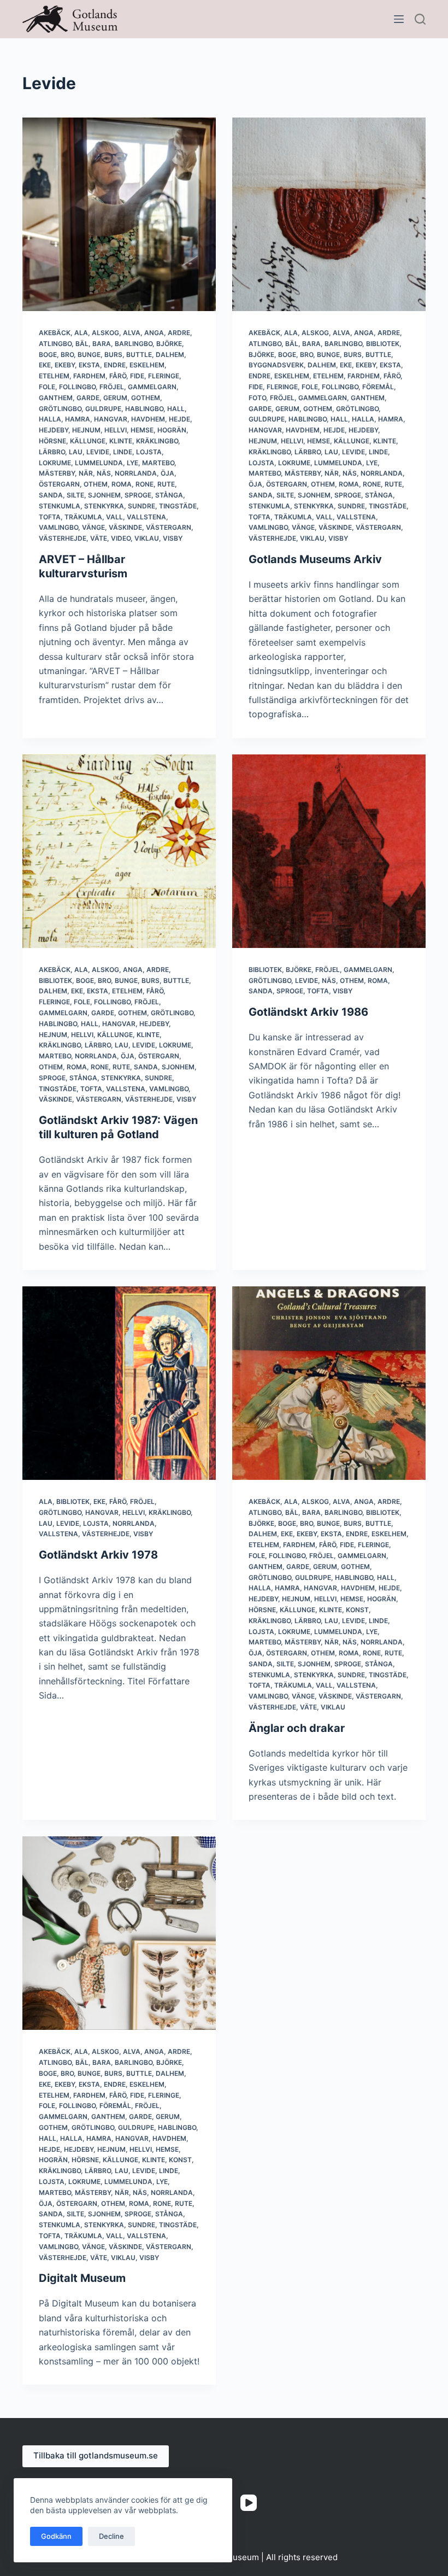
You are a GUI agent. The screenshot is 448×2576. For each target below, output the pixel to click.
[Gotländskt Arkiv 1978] (119, 1383)
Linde (123, 452)
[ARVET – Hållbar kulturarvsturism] (119, 214)
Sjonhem (104, 495)
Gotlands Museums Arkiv (315, 559)
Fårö (118, 376)
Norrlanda (136, 473)
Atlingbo (55, 344)
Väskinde (125, 527)
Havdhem (148, 419)
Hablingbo (144, 409)
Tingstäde (178, 506)
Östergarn (59, 484)
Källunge (88, 441)
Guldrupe (103, 409)
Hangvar (111, 419)
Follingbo (77, 387)
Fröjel (112, 387)
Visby (173, 538)
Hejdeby (54, 430)
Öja (167, 473)
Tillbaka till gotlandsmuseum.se (96, 2455)
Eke (45, 365)
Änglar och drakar (297, 1728)
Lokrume (55, 463)
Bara (102, 344)
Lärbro (52, 452)
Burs (113, 355)
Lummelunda (99, 463)
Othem (96, 484)
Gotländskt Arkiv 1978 (98, 1555)
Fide (137, 376)
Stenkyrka (104, 506)
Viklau (147, 538)
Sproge (138, 495)
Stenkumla (60, 506)
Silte (75, 495)
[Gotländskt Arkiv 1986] (329, 851)
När (86, 473)
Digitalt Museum (82, 2278)
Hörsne (52, 441)
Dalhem (170, 355)
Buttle (139, 355)
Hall (176, 409)
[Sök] (420, 19)
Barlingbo (134, 344)
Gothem (146, 398)
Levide (98, 452)
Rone (145, 484)
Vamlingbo (58, 527)
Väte (99, 538)
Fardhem (89, 376)
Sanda (51, 495)
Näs (104, 473)
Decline (111, 2536)
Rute (166, 484)
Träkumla (83, 517)
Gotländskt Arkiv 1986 (308, 1012)
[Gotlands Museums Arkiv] (329, 214)
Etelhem (54, 376)
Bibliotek (383, 344)
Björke (169, 344)
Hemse (142, 430)
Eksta (89, 365)
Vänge (93, 527)
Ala (81, 333)
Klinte (121, 441)
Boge (48, 355)
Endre (115, 365)
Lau (76, 452)
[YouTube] (249, 2503)
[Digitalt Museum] (119, 1933)
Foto (257, 398)
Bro (67, 355)
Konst (357, 1610)
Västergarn (169, 527)
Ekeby (65, 365)
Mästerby (57, 473)
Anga (154, 333)
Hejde (179, 419)
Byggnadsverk (276, 365)
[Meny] (399, 19)
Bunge (89, 355)
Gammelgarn (152, 387)
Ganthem (56, 398)
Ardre (179, 333)
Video (121, 538)
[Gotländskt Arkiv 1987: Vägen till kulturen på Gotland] (119, 851)
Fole (47, 387)
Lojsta (149, 452)
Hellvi (116, 430)
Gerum (115, 398)
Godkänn (56, 2536)
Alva (132, 333)
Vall (114, 517)
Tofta (50, 517)
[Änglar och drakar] (329, 1383)
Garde (88, 398)
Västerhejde (63, 538)
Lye (132, 463)
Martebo (158, 463)
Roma (122, 484)
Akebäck (55, 333)
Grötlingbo (60, 409)
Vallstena (146, 517)
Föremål (378, 387)
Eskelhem (147, 365)
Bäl (82, 344)
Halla (50, 419)
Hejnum (86, 430)
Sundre (142, 506)
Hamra (78, 419)
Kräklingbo (157, 441)
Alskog (105, 333)
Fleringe (164, 376)
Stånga (169, 495)
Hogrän (172, 430)
